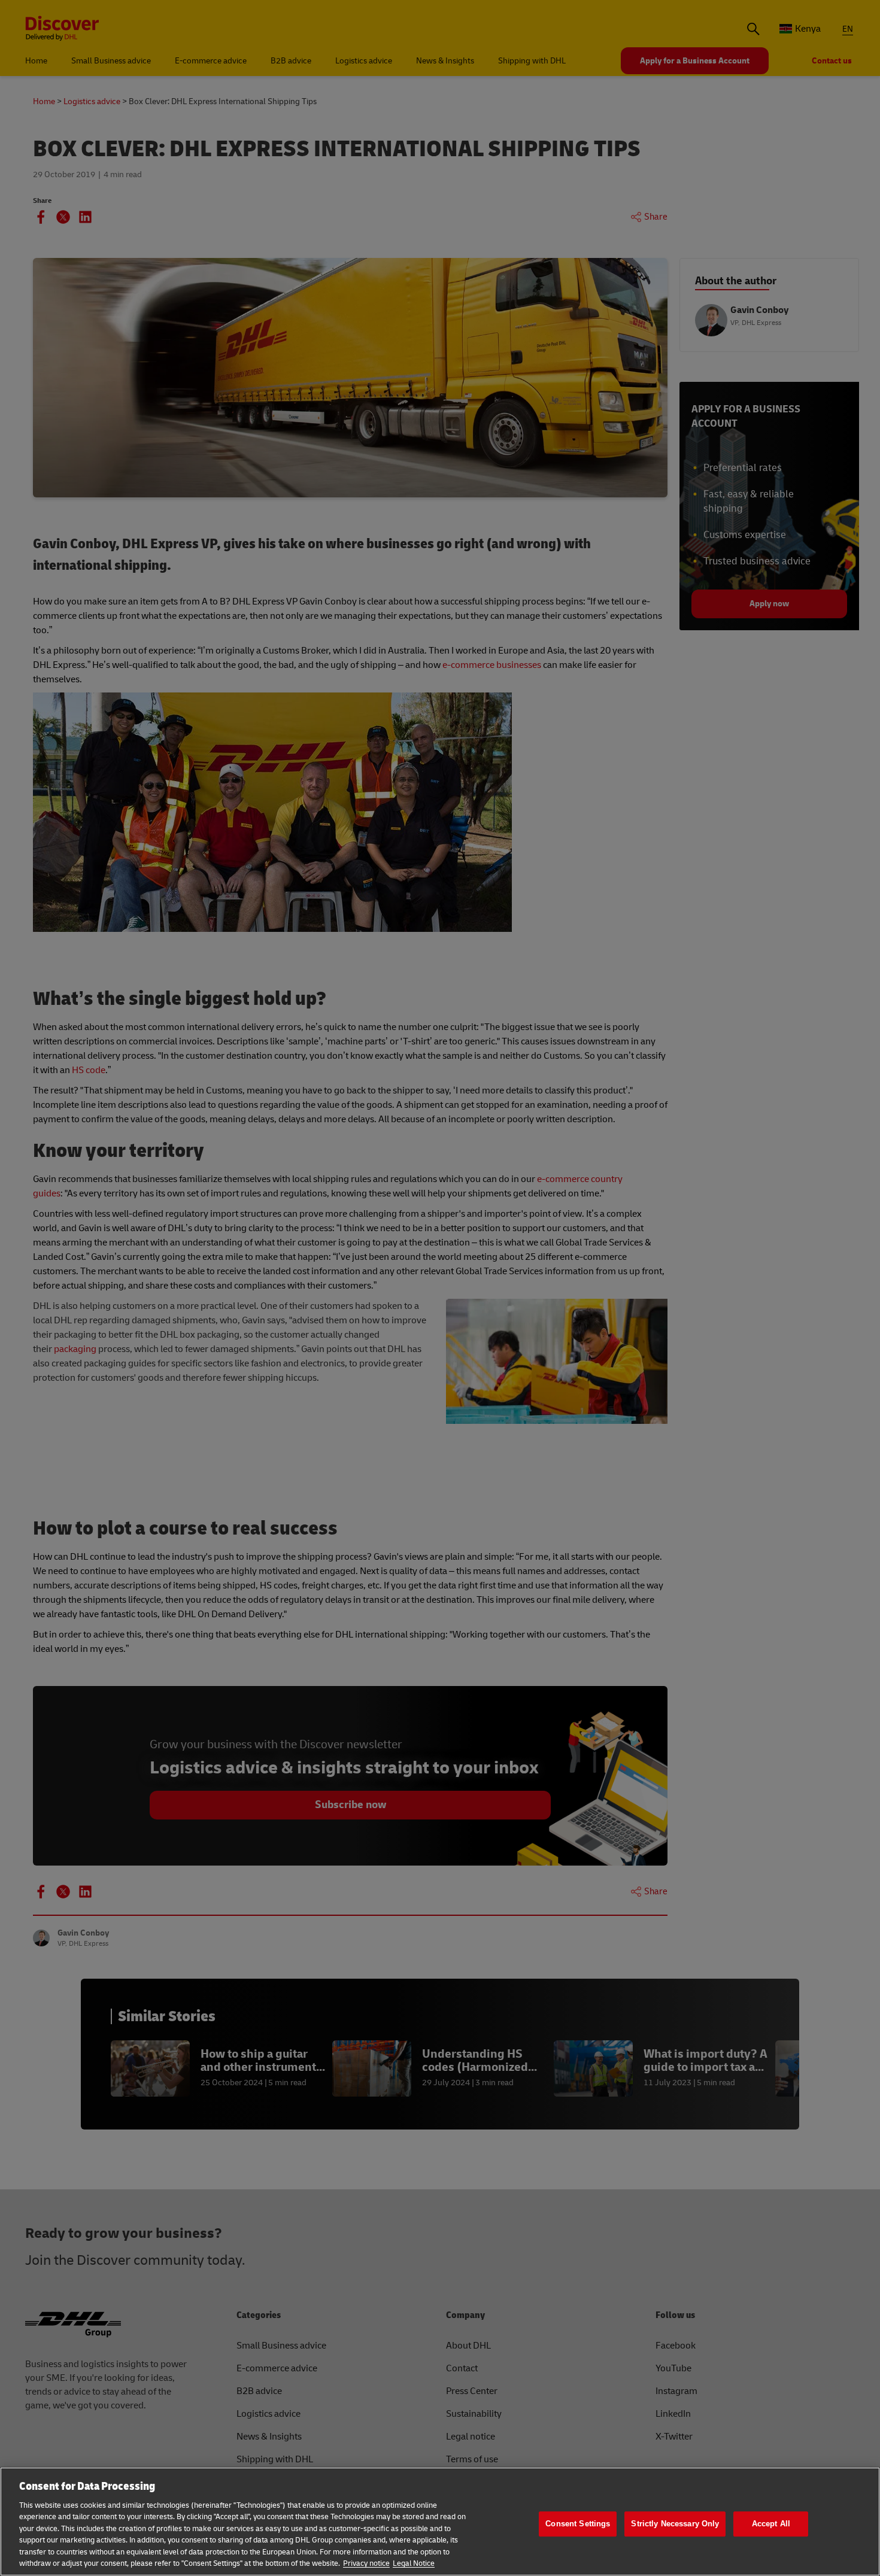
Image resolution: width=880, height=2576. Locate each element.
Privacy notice (366, 2563)
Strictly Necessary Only (675, 2524)
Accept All (771, 2524)
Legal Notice (414, 2563)
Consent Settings (578, 2524)
